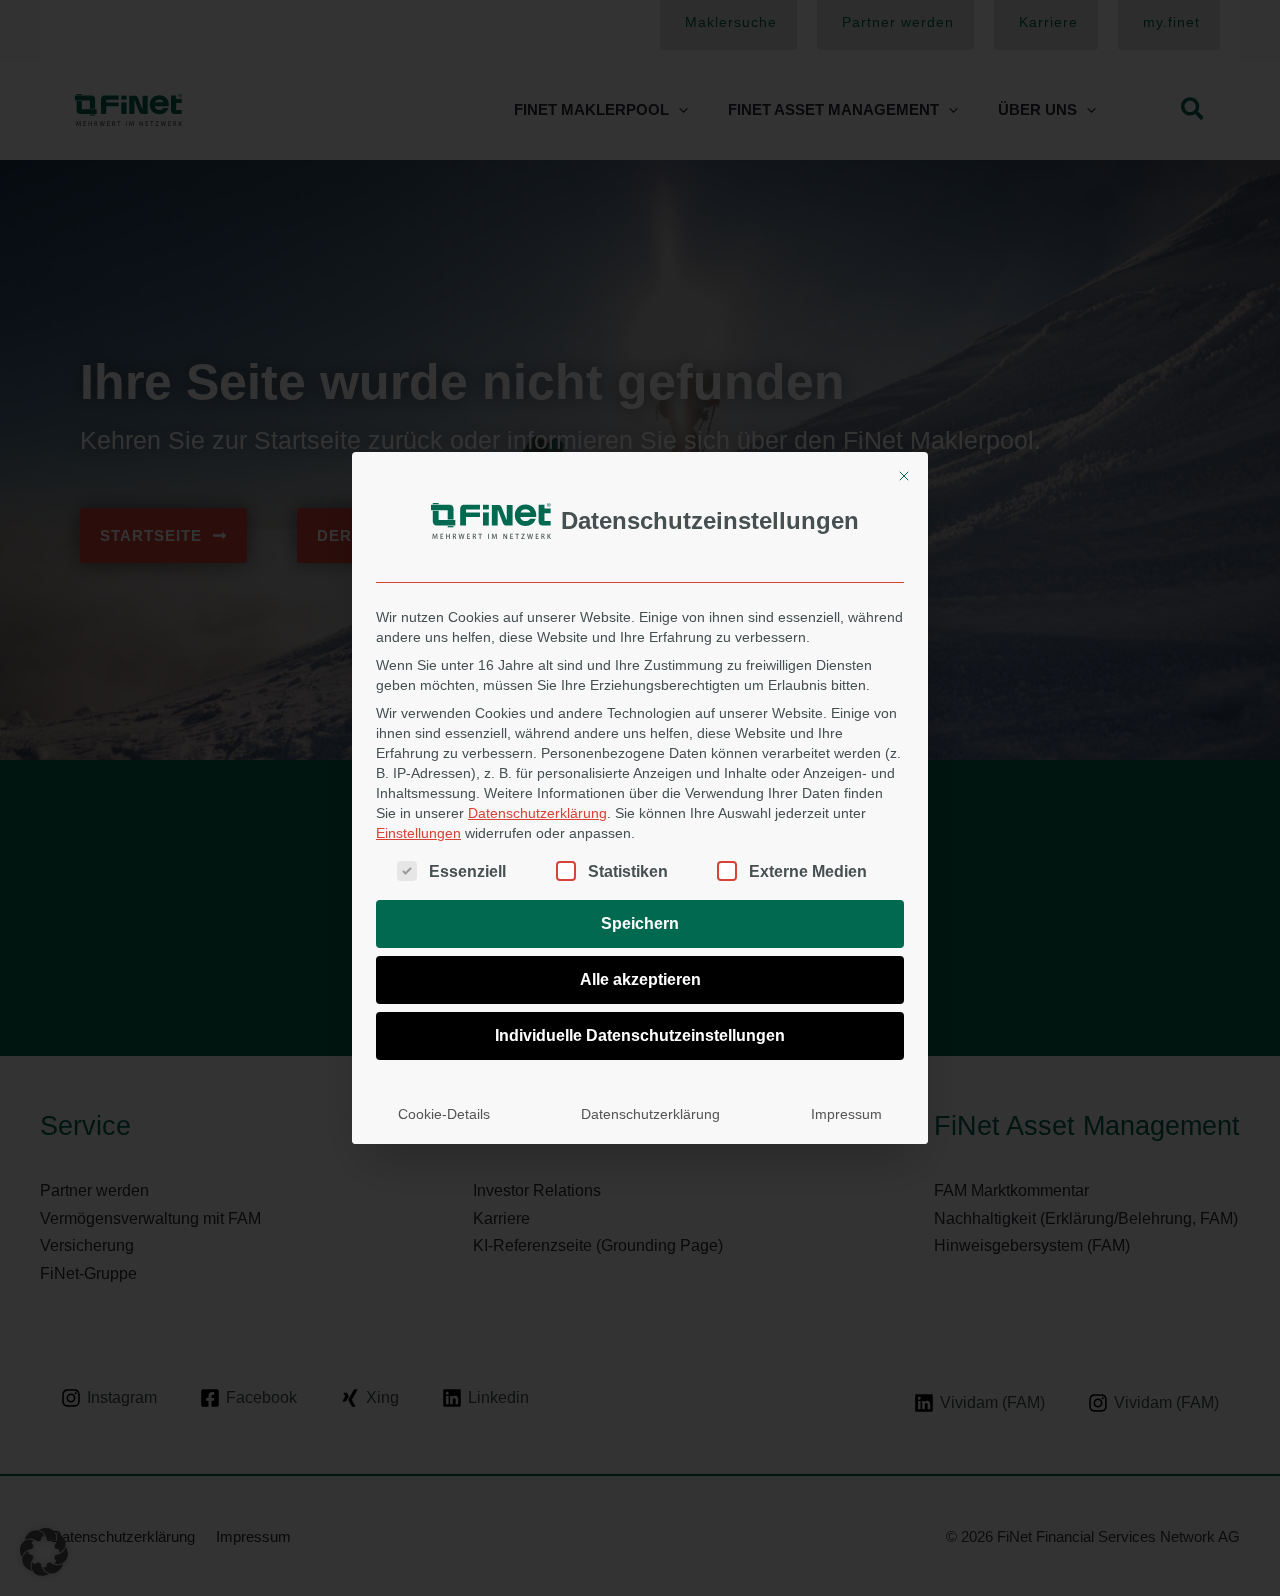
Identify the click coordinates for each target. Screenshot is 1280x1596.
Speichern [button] (640, 923)
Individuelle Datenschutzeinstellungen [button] (640, 1035)
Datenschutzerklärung (537, 813)
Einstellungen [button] (418, 833)
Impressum (846, 1114)
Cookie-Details (444, 1114)
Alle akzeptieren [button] (640, 979)
